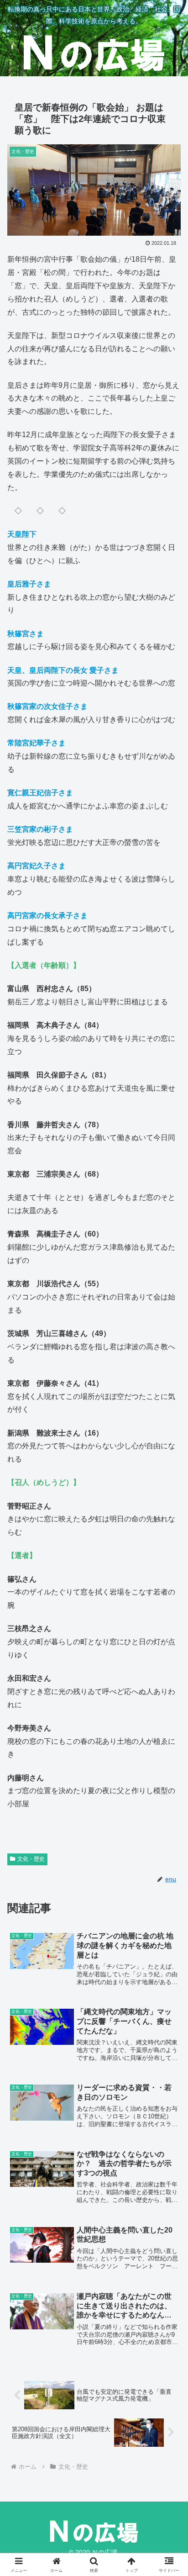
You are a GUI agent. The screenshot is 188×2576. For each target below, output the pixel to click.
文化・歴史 (31, 1859)
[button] (169, 1664)
